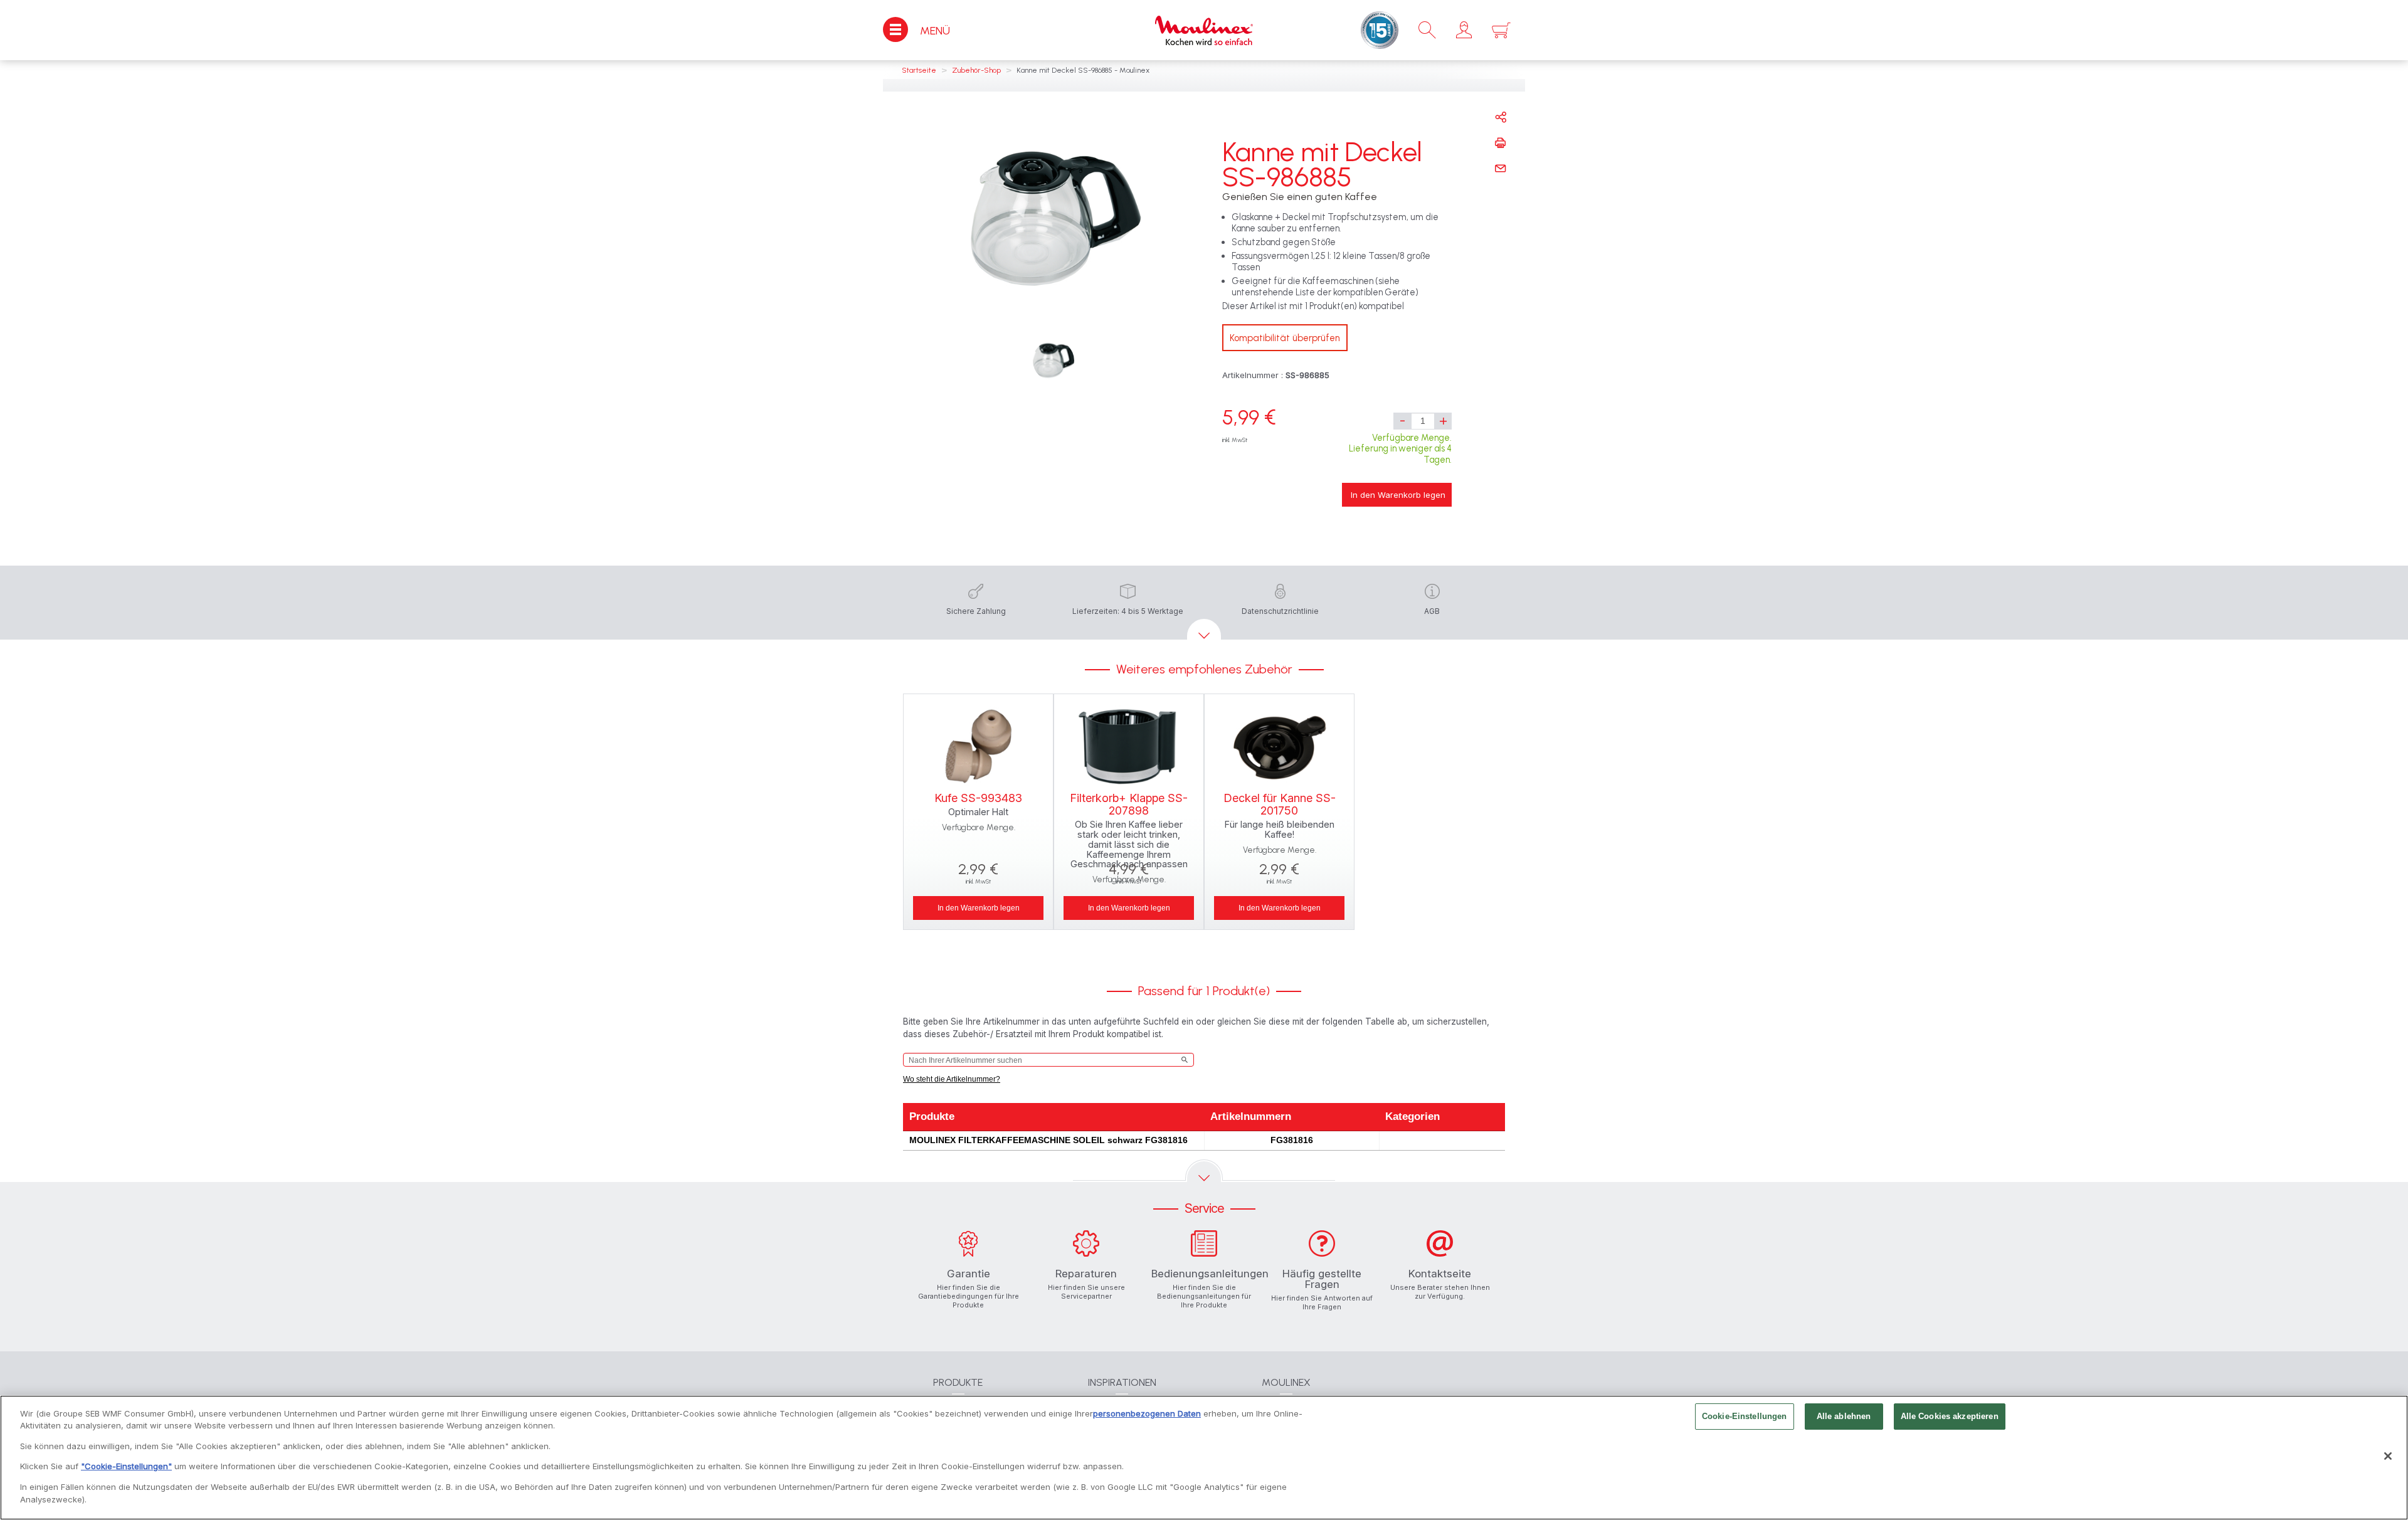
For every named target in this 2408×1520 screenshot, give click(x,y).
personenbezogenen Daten (1147, 1413)
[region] (1204, 1458)
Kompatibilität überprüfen (1285, 338)
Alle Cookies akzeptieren (1950, 1416)
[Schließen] (2388, 1456)
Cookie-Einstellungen (1745, 1416)
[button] (1464, 30)
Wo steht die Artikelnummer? (952, 1079)
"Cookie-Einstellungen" (126, 1466)
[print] (1501, 143)
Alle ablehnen (1844, 1416)
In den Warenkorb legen (1398, 495)
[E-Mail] (1501, 169)
